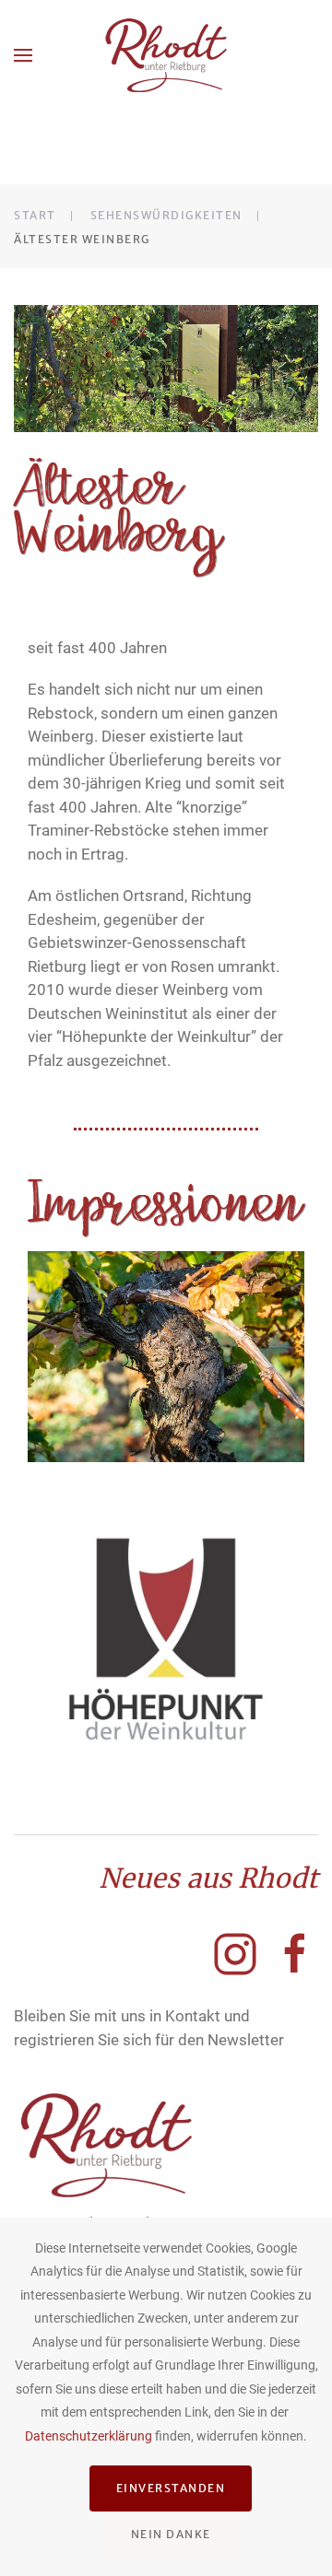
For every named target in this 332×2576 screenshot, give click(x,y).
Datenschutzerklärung (89, 2436)
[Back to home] (166, 55)
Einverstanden (171, 2488)
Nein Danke (171, 2534)
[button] (23, 55)
